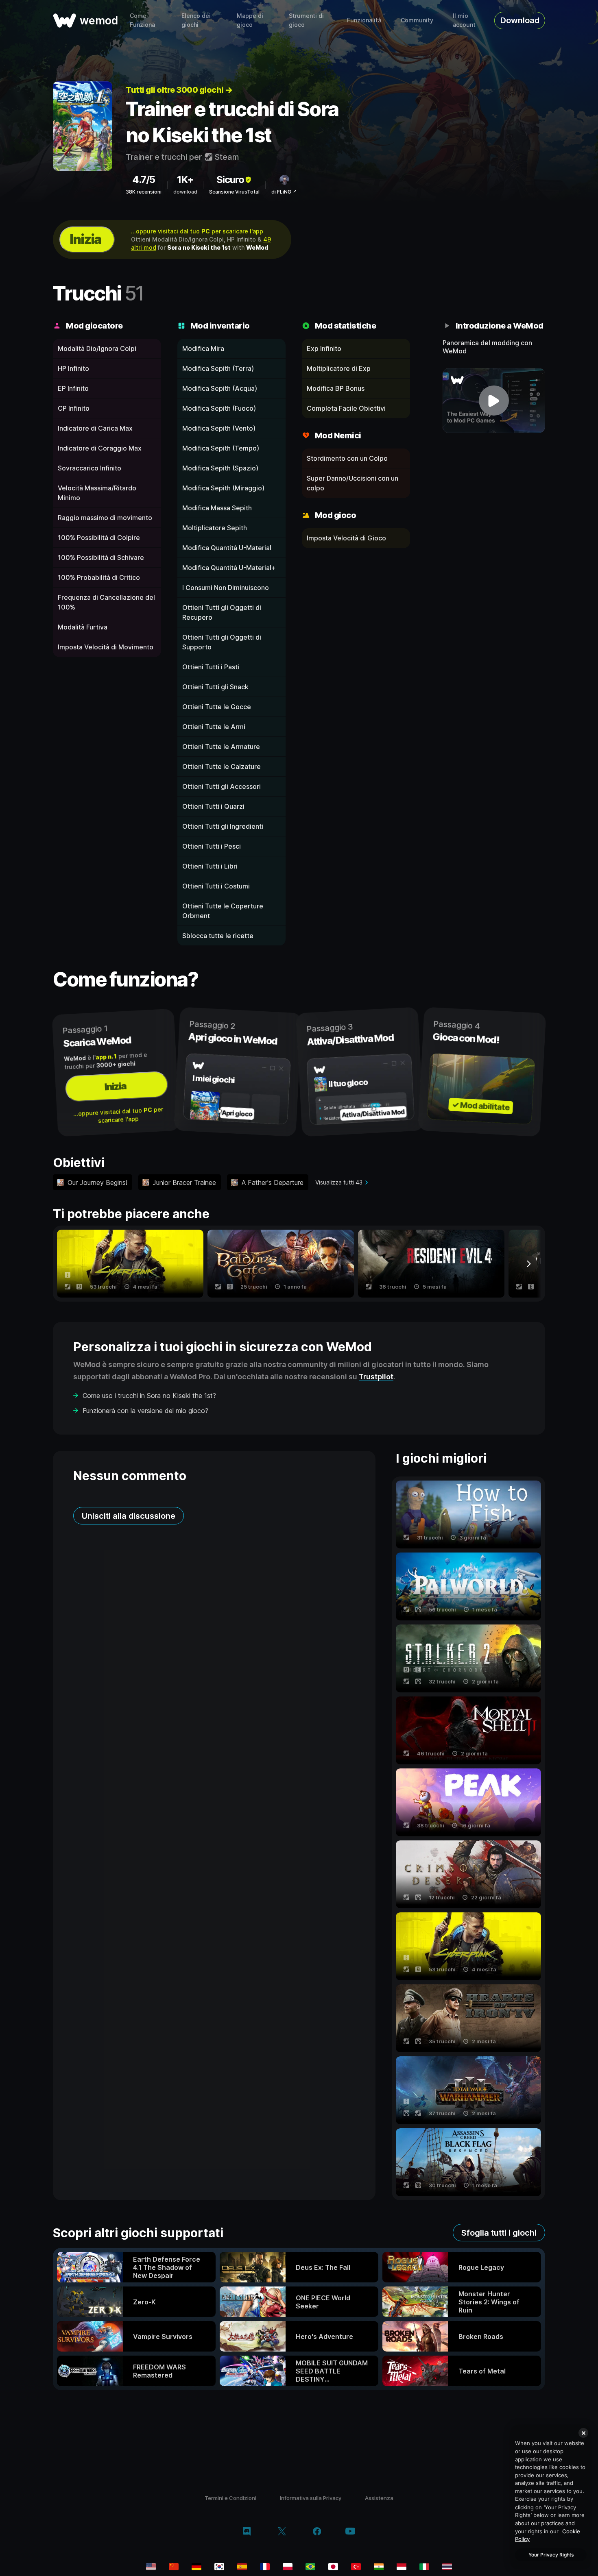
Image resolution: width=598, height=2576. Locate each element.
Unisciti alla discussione (129, 1516)
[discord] (247, 2532)
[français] (265, 2567)
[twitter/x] (282, 2532)
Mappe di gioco (250, 20)
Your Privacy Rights (551, 2555)
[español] (242, 2567)
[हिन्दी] (379, 2567)
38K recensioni (144, 192)
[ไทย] (447, 2567)
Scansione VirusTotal (234, 192)
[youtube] (350, 2532)
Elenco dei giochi (196, 20)
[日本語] (333, 2567)
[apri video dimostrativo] (494, 401)
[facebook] (317, 2532)
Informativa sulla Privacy (311, 2498)
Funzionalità (364, 20)
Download (520, 20)
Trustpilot (376, 1377)
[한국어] (219, 2567)
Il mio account (464, 20)
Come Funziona (142, 20)
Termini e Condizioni (230, 2498)
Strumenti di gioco (306, 20)
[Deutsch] (196, 2567)
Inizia (85, 239)
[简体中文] (174, 2567)
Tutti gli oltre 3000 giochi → (179, 90)
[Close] (583, 2433)
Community (417, 20)
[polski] (288, 2567)
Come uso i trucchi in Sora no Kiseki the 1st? (149, 1396)
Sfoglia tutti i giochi (499, 2233)
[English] (151, 2567)
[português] (310, 2567)
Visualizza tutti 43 (339, 1182)
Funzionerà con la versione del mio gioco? (145, 1411)
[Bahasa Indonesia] (402, 2567)
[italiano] (424, 2567)
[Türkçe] (356, 2567)
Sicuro (230, 180)
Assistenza (379, 2498)
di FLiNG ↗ (284, 192)
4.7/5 (144, 180)
